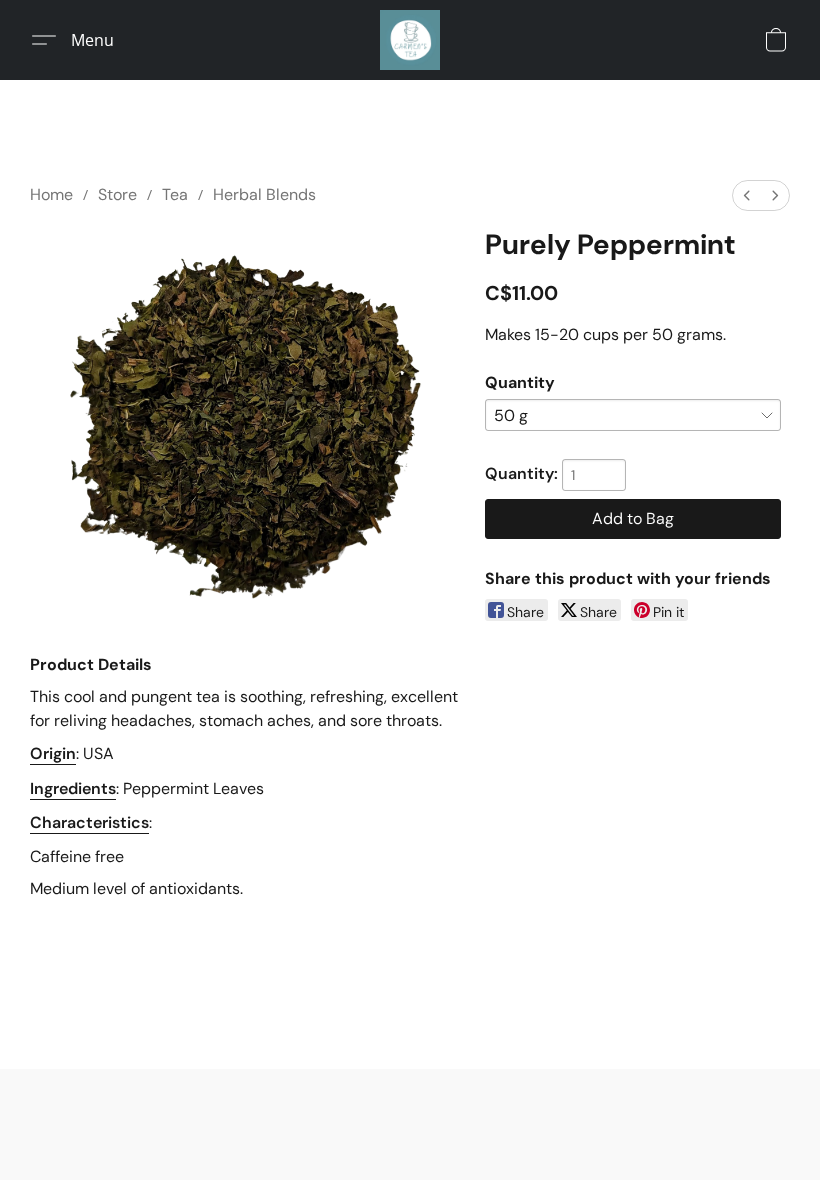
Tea (175, 194)
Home (51, 194)
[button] (410, 40)
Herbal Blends (264, 194)
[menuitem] (747, 195)
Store (117, 194)
